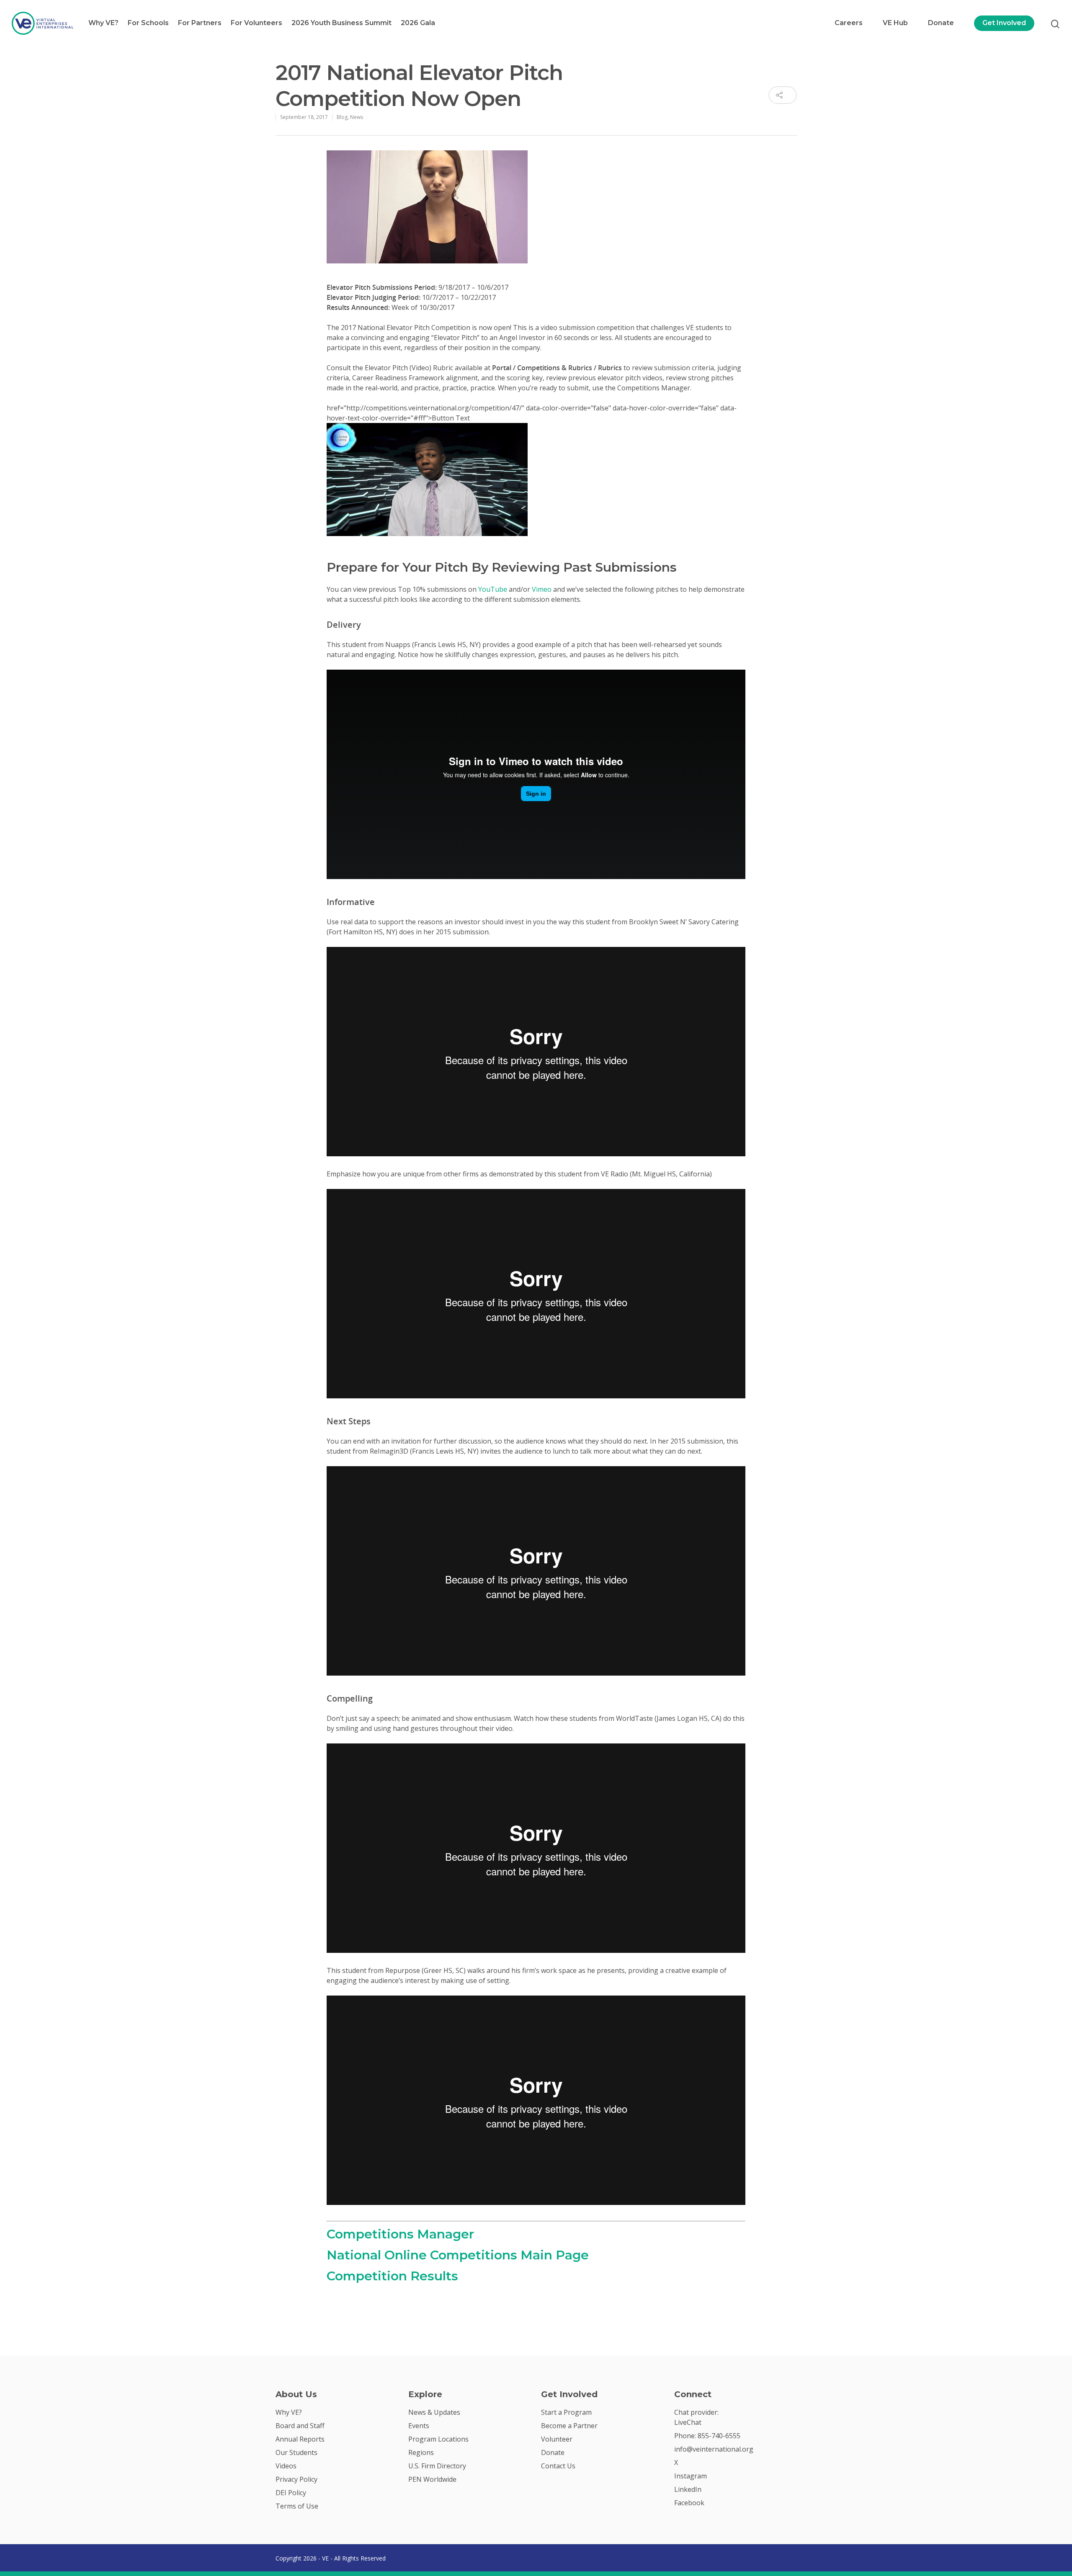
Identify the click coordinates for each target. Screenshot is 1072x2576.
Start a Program (566, 2412)
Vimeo (542, 589)
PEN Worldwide (432, 2479)
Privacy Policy (296, 2479)
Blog (342, 117)
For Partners (200, 23)
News (357, 117)
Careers (849, 23)
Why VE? (103, 23)
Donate (941, 23)
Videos (286, 2466)
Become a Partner (569, 2426)
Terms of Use (297, 2506)
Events (419, 2426)
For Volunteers (256, 23)
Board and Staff (300, 2426)
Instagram (691, 2476)
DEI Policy (291, 2493)
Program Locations (438, 2439)
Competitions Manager (400, 2234)
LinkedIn (688, 2489)
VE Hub (895, 23)
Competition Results (392, 2276)
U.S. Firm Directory (437, 2466)
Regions (421, 2452)
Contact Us (558, 2466)
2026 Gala (418, 23)
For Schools (148, 23)
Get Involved (1004, 23)
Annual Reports (300, 2439)
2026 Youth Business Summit (341, 23)
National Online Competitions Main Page (458, 2255)
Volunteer (557, 2439)
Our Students (296, 2452)
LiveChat (688, 2422)
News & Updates (434, 2412)
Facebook (689, 2503)
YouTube (493, 589)
